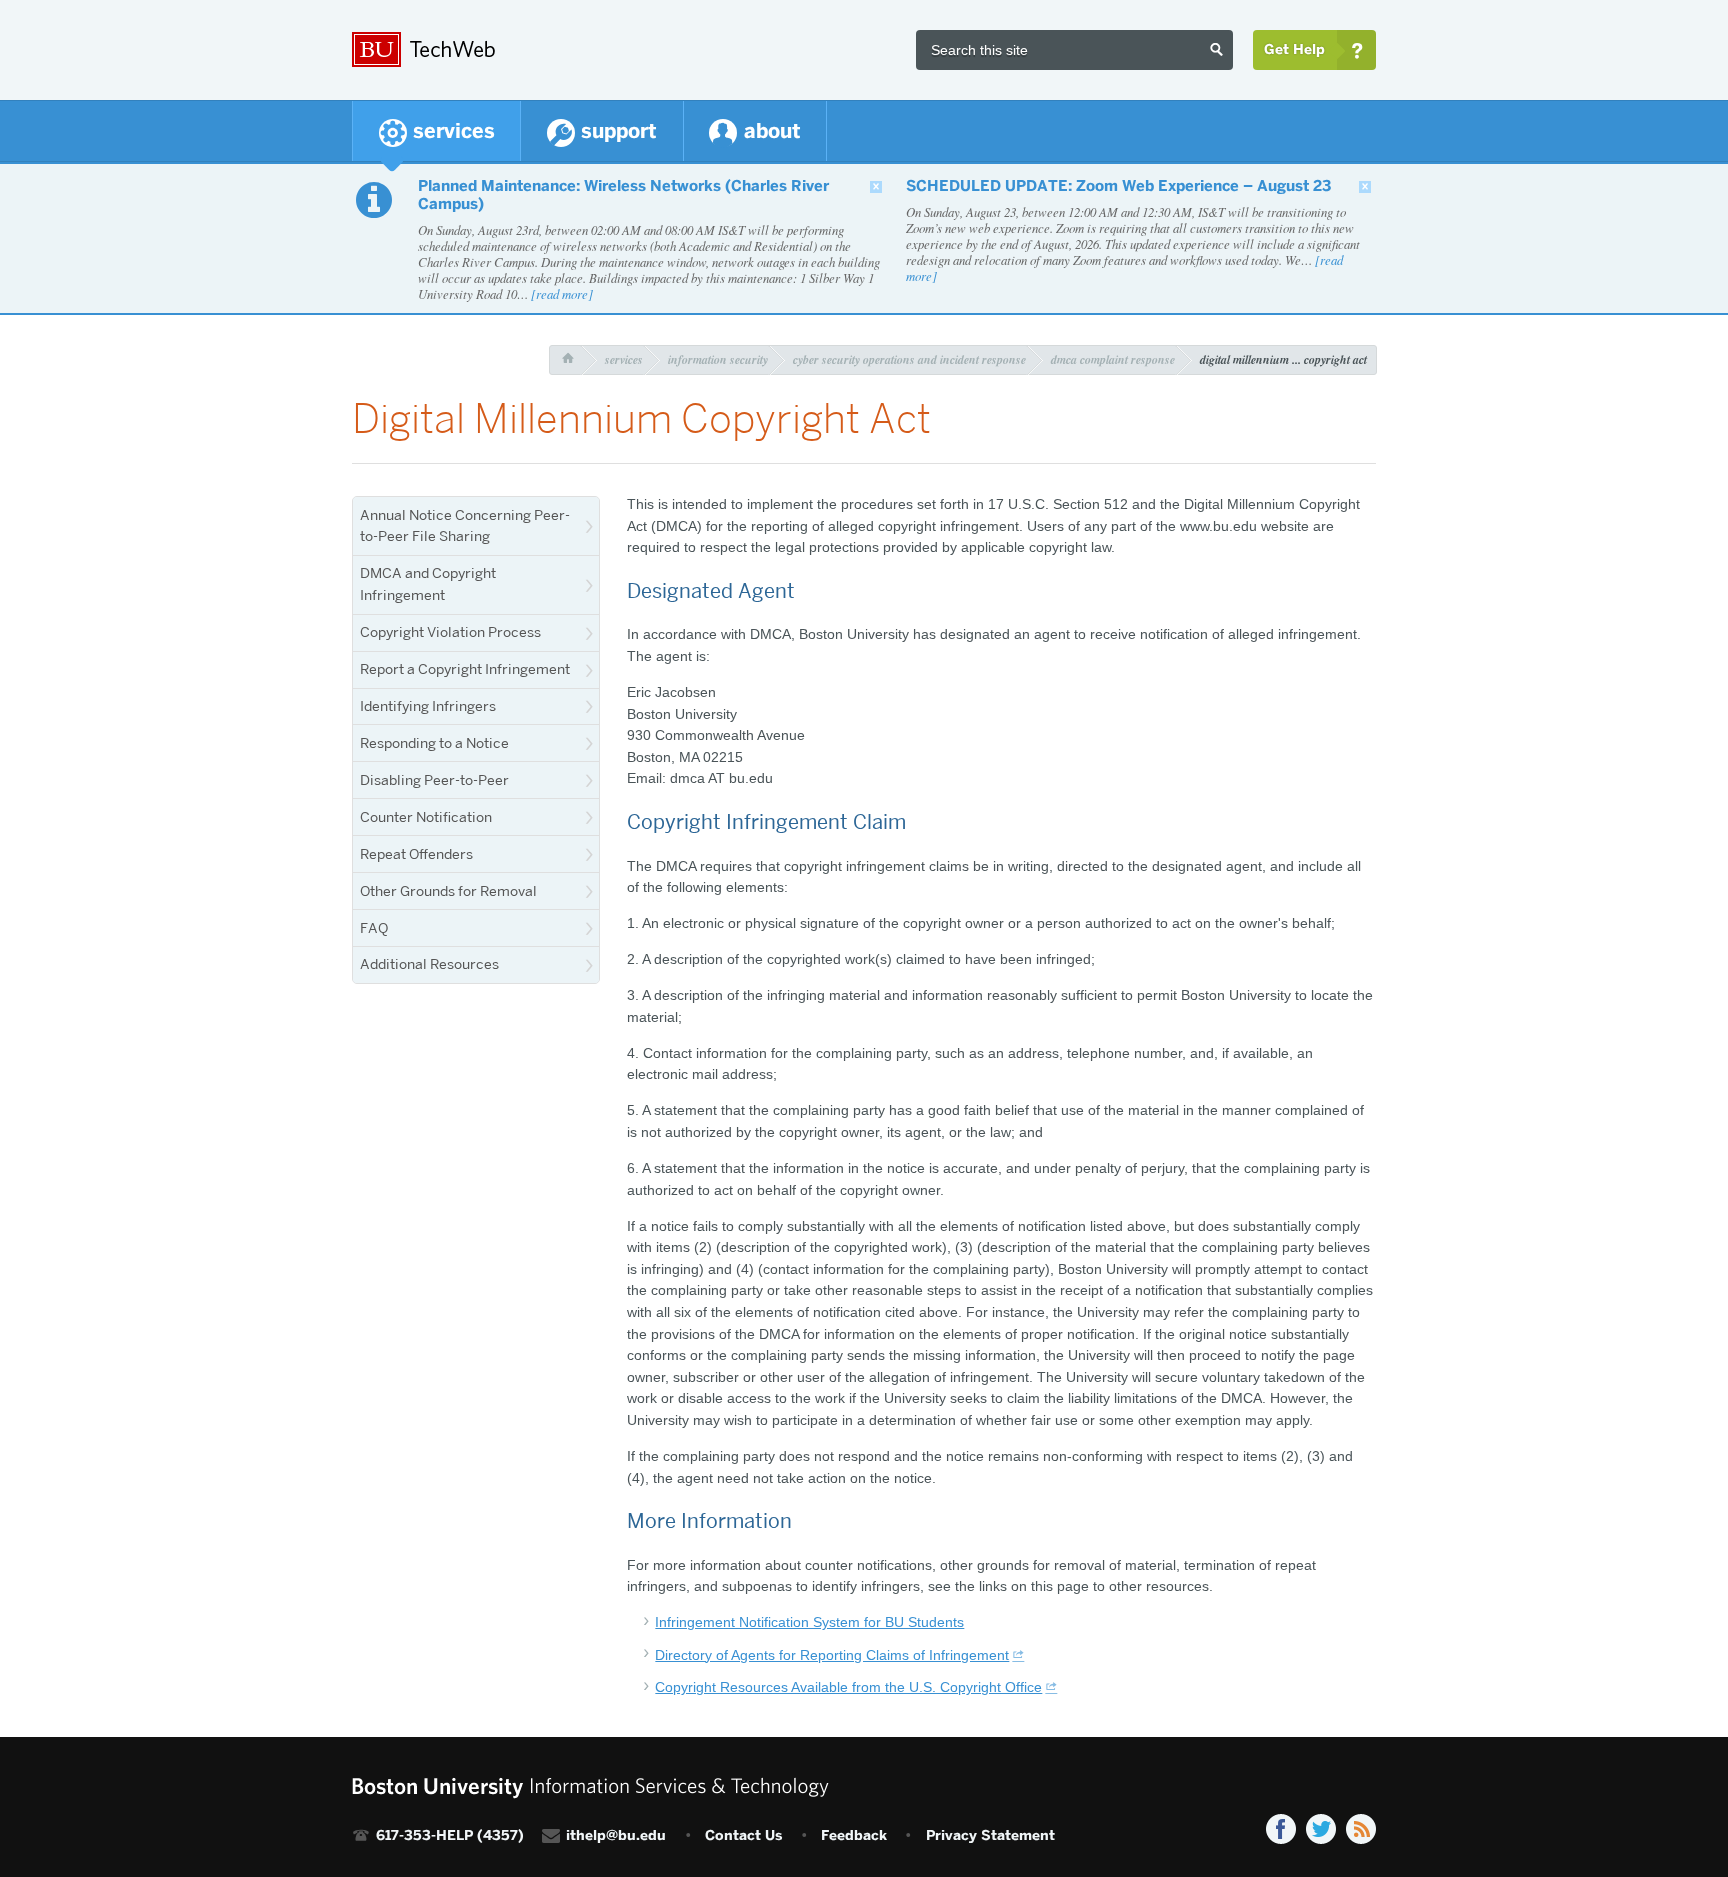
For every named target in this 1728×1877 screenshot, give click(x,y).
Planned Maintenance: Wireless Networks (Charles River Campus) (623, 195)
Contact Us (743, 1835)
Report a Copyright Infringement (465, 669)
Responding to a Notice (434, 743)
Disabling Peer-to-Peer (434, 780)
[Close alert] (876, 187)
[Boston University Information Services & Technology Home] (590, 42)
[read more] (562, 293)
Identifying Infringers (428, 706)
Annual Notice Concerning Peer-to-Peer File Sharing (465, 526)
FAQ (374, 928)
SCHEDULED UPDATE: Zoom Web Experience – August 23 (1118, 186)
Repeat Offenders (416, 854)
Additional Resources (429, 964)
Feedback (854, 1835)
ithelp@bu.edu (616, 1835)
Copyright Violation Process (450, 632)
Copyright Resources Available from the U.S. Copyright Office (848, 1687)
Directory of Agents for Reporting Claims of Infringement (832, 1655)
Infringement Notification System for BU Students (809, 1622)
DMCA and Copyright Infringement (428, 584)
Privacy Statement (990, 1835)
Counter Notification (426, 817)
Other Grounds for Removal (448, 891)
